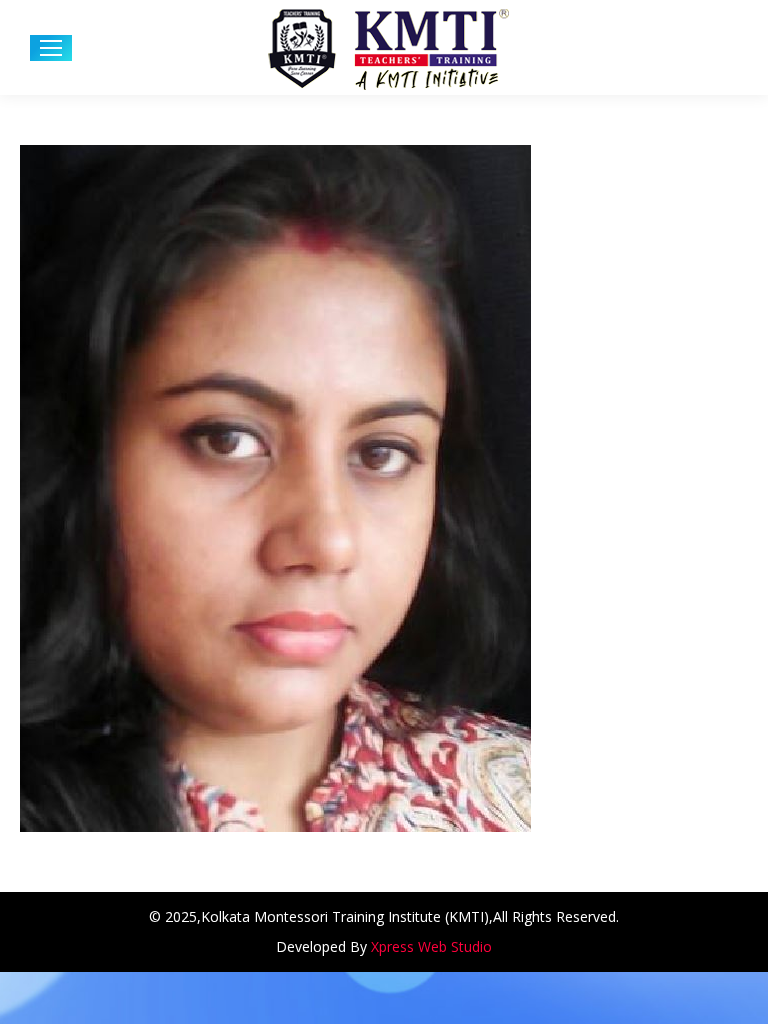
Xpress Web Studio (431, 946)
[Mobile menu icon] (51, 48)
